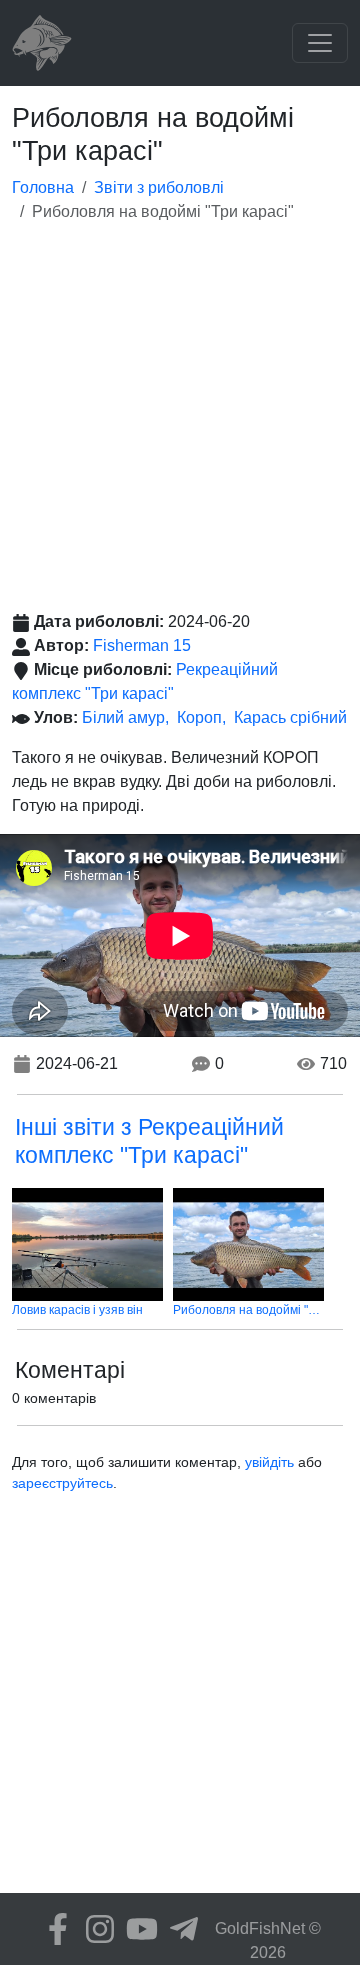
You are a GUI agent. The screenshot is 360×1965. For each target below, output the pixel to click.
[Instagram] (95, 1929)
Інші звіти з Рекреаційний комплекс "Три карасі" (149, 1141)
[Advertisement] (180, 420)
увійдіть (269, 1462)
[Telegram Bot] (179, 1929)
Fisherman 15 (142, 645)
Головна (43, 187)
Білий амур (123, 717)
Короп (199, 717)
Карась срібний (290, 717)
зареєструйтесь (62, 1483)
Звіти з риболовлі (159, 187)
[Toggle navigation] (320, 43)
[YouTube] (137, 1929)
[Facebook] (53, 1929)
